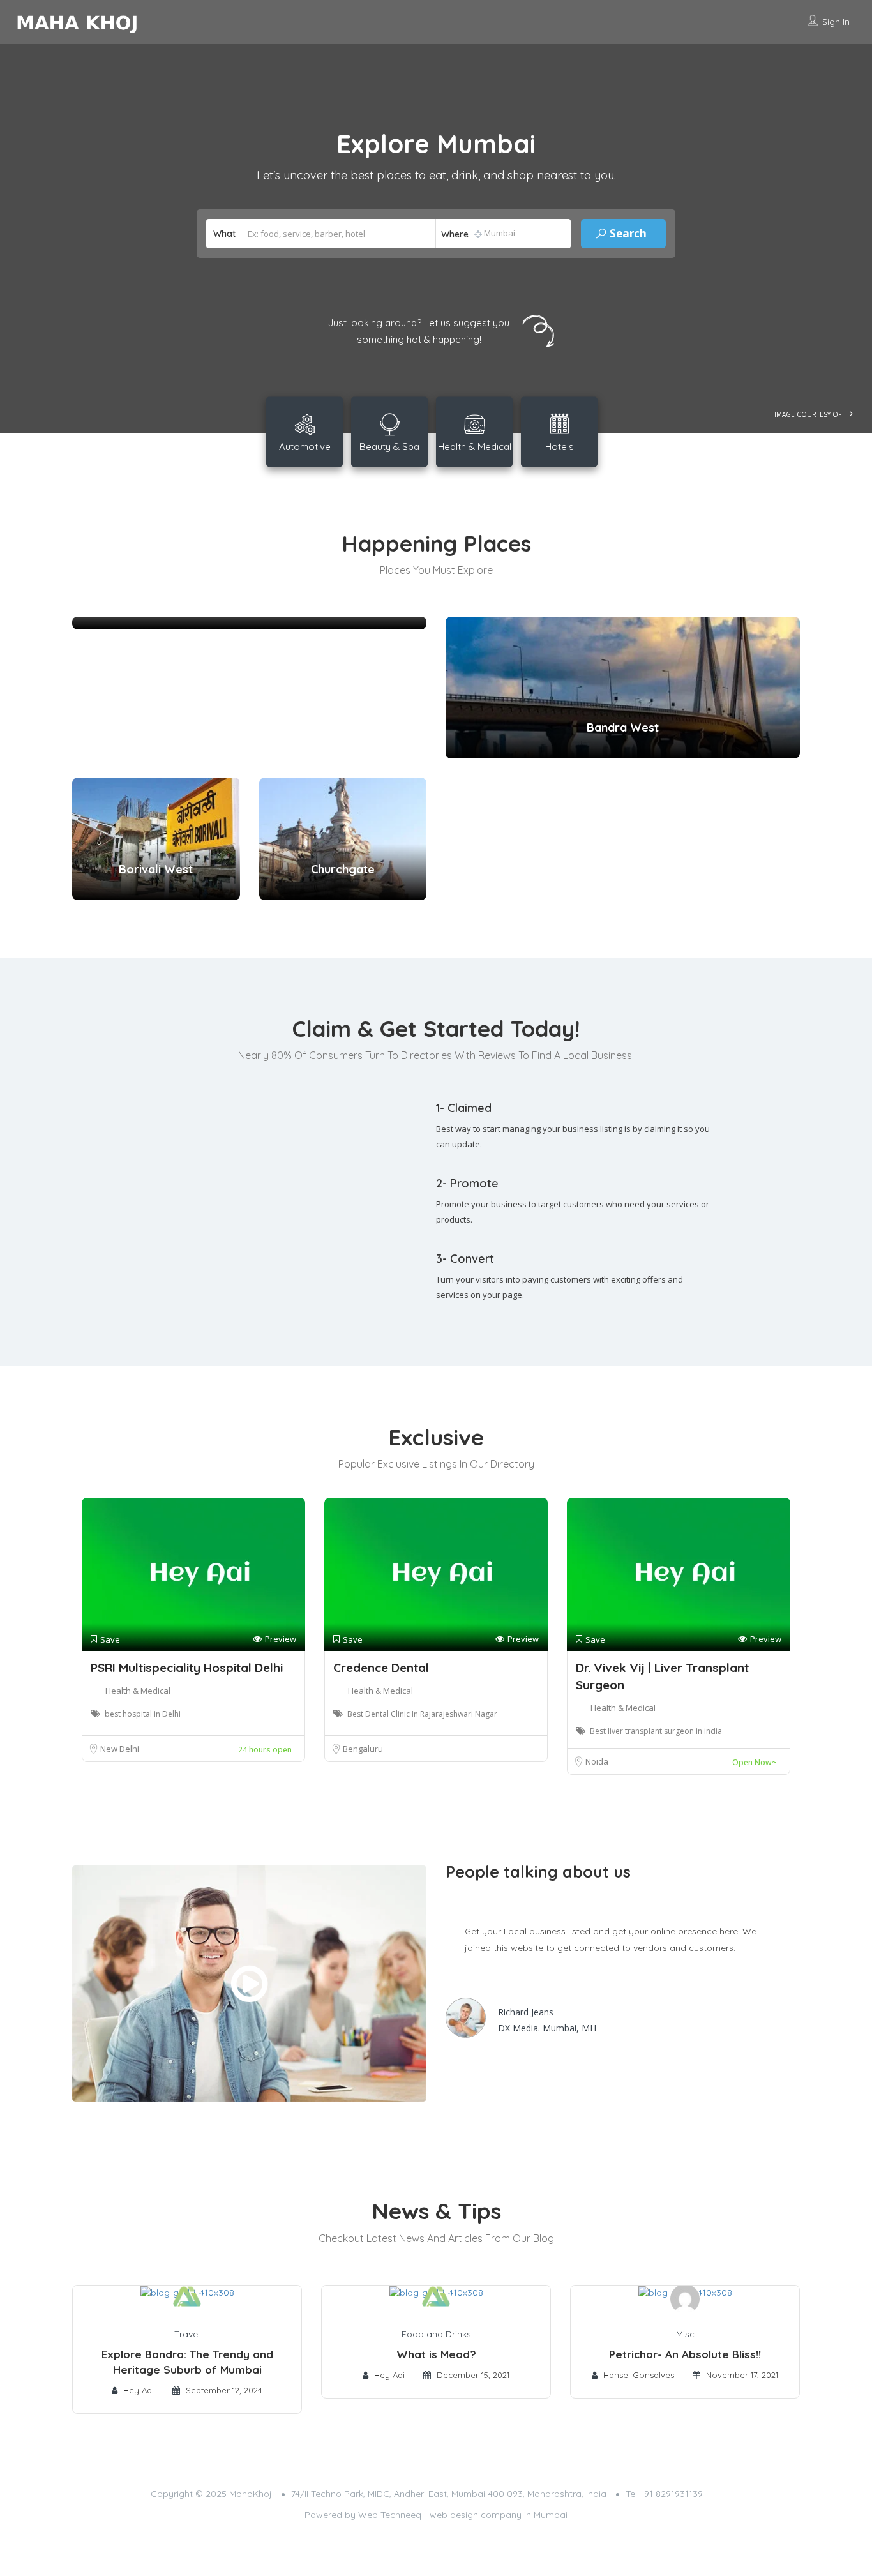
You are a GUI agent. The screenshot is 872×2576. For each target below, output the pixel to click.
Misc (685, 2334)
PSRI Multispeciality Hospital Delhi (187, 1668)
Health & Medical (138, 1691)
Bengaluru (363, 1749)
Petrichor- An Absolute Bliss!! (685, 2354)
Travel (187, 2334)
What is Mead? (436, 2354)
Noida (597, 1761)
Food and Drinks (436, 2334)
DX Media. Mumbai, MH (547, 2028)
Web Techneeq (390, 2515)
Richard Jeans (526, 2012)
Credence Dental (381, 1668)
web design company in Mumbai (499, 2515)
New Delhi (120, 1749)
